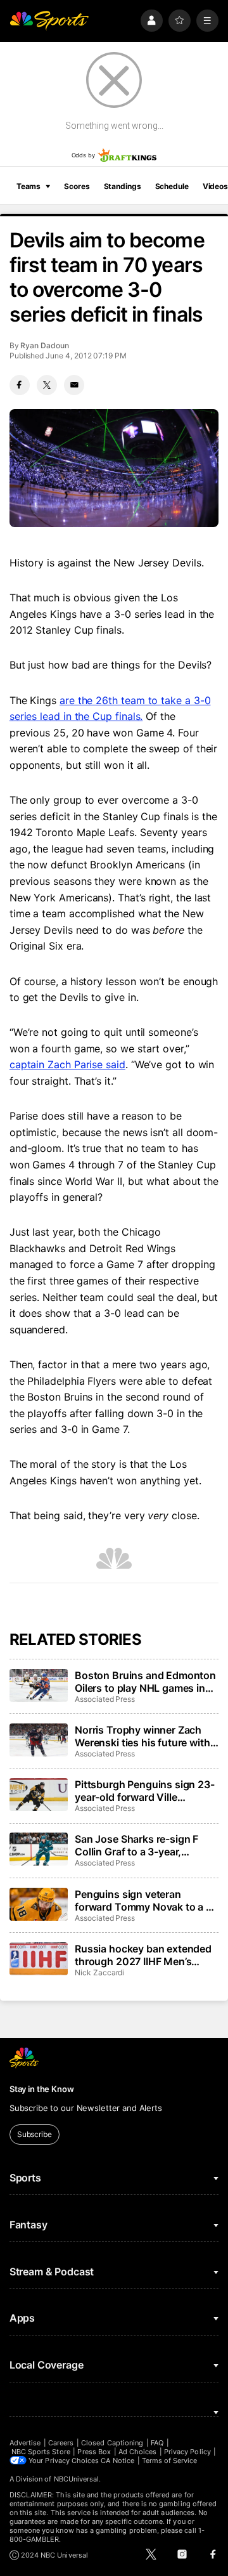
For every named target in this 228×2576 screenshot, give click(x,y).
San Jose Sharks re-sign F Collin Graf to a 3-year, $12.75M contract (136, 1845)
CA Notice (117, 2461)
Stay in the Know (42, 2089)
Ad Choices (138, 2452)
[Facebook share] (20, 385)
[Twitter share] (47, 385)
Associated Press (105, 1699)
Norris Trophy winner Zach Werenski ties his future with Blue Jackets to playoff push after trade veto (143, 1736)
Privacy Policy (187, 2452)
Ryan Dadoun (44, 345)
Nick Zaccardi (99, 1972)
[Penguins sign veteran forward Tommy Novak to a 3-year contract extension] (39, 1904)
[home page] (49, 21)
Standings (123, 186)
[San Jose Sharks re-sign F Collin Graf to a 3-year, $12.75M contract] (39, 1849)
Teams (28, 186)
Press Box (94, 2452)
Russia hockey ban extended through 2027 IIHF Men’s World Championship (143, 1955)
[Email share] (74, 385)
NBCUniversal (77, 2479)
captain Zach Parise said (67, 1064)
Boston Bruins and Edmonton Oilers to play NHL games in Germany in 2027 (145, 1682)
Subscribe (35, 2134)
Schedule (172, 186)
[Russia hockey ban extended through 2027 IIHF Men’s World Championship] (39, 1959)
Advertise (25, 2443)
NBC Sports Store (41, 2452)
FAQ (157, 2443)
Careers (61, 2443)
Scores (77, 186)
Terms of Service (170, 2461)
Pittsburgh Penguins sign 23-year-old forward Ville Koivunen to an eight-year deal (145, 1791)
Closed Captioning (112, 2443)
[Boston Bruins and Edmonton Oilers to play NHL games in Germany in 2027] (39, 1685)
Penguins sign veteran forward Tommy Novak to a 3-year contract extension (146, 1900)
